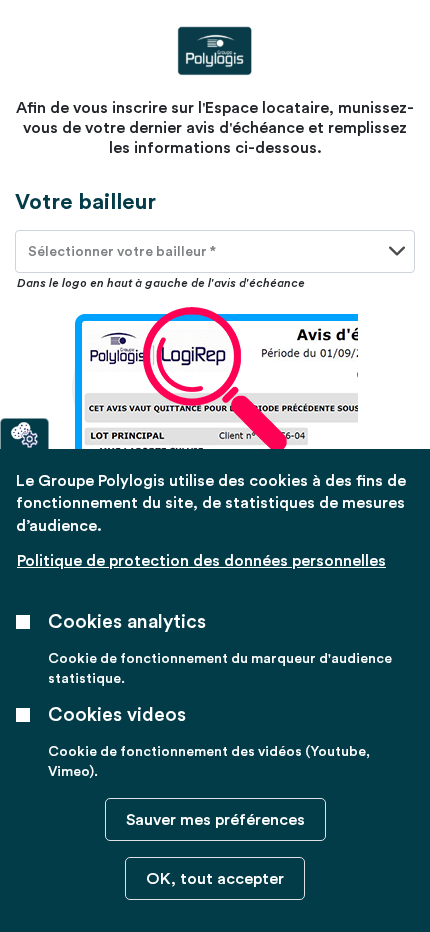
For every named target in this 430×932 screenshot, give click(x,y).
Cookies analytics (127, 622)
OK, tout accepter (215, 879)
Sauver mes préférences (215, 820)
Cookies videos (117, 715)
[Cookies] (24, 433)
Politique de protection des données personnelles (201, 561)
